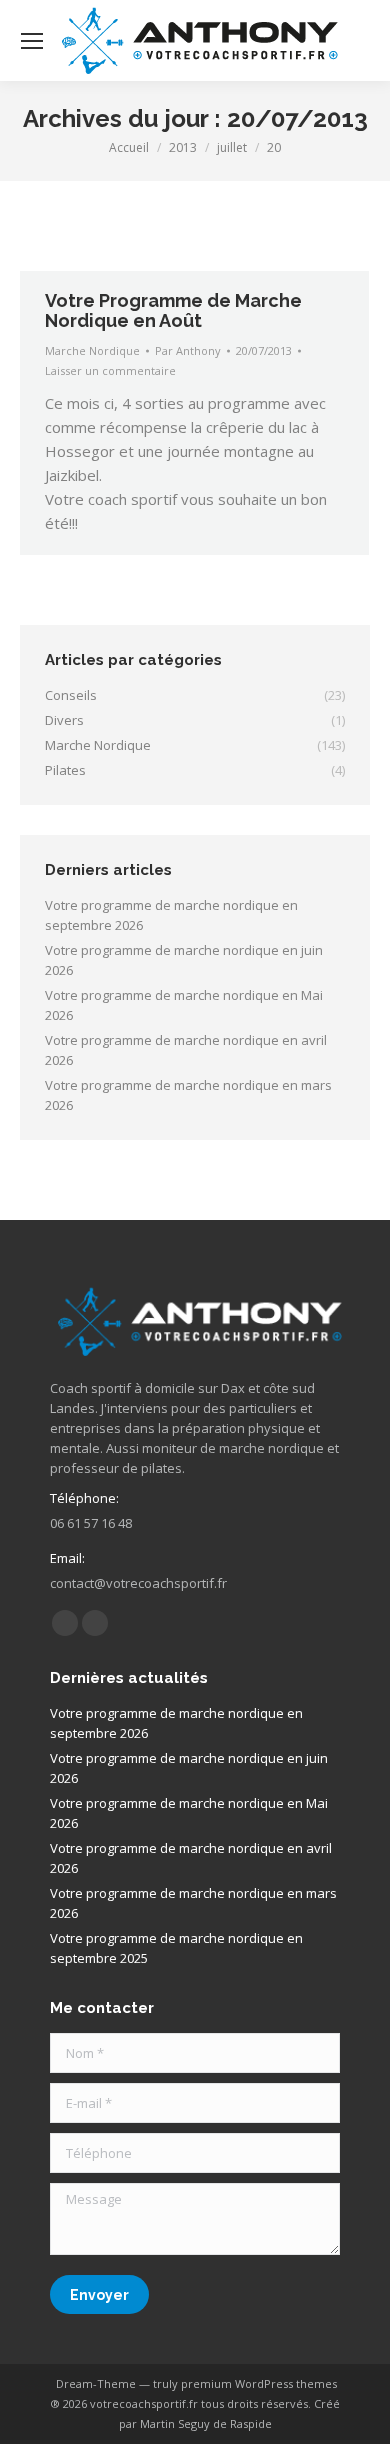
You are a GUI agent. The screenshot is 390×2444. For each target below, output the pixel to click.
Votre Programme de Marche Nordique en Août (173, 310)
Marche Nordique (92, 350)
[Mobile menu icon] (32, 41)
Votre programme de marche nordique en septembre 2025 (176, 1948)
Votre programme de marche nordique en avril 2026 (186, 1050)
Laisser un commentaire (110, 370)
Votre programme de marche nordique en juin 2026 (184, 960)
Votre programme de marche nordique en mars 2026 (188, 1095)
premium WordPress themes (259, 2383)
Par (188, 350)
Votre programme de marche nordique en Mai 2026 (184, 1005)
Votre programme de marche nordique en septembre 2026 (171, 915)
